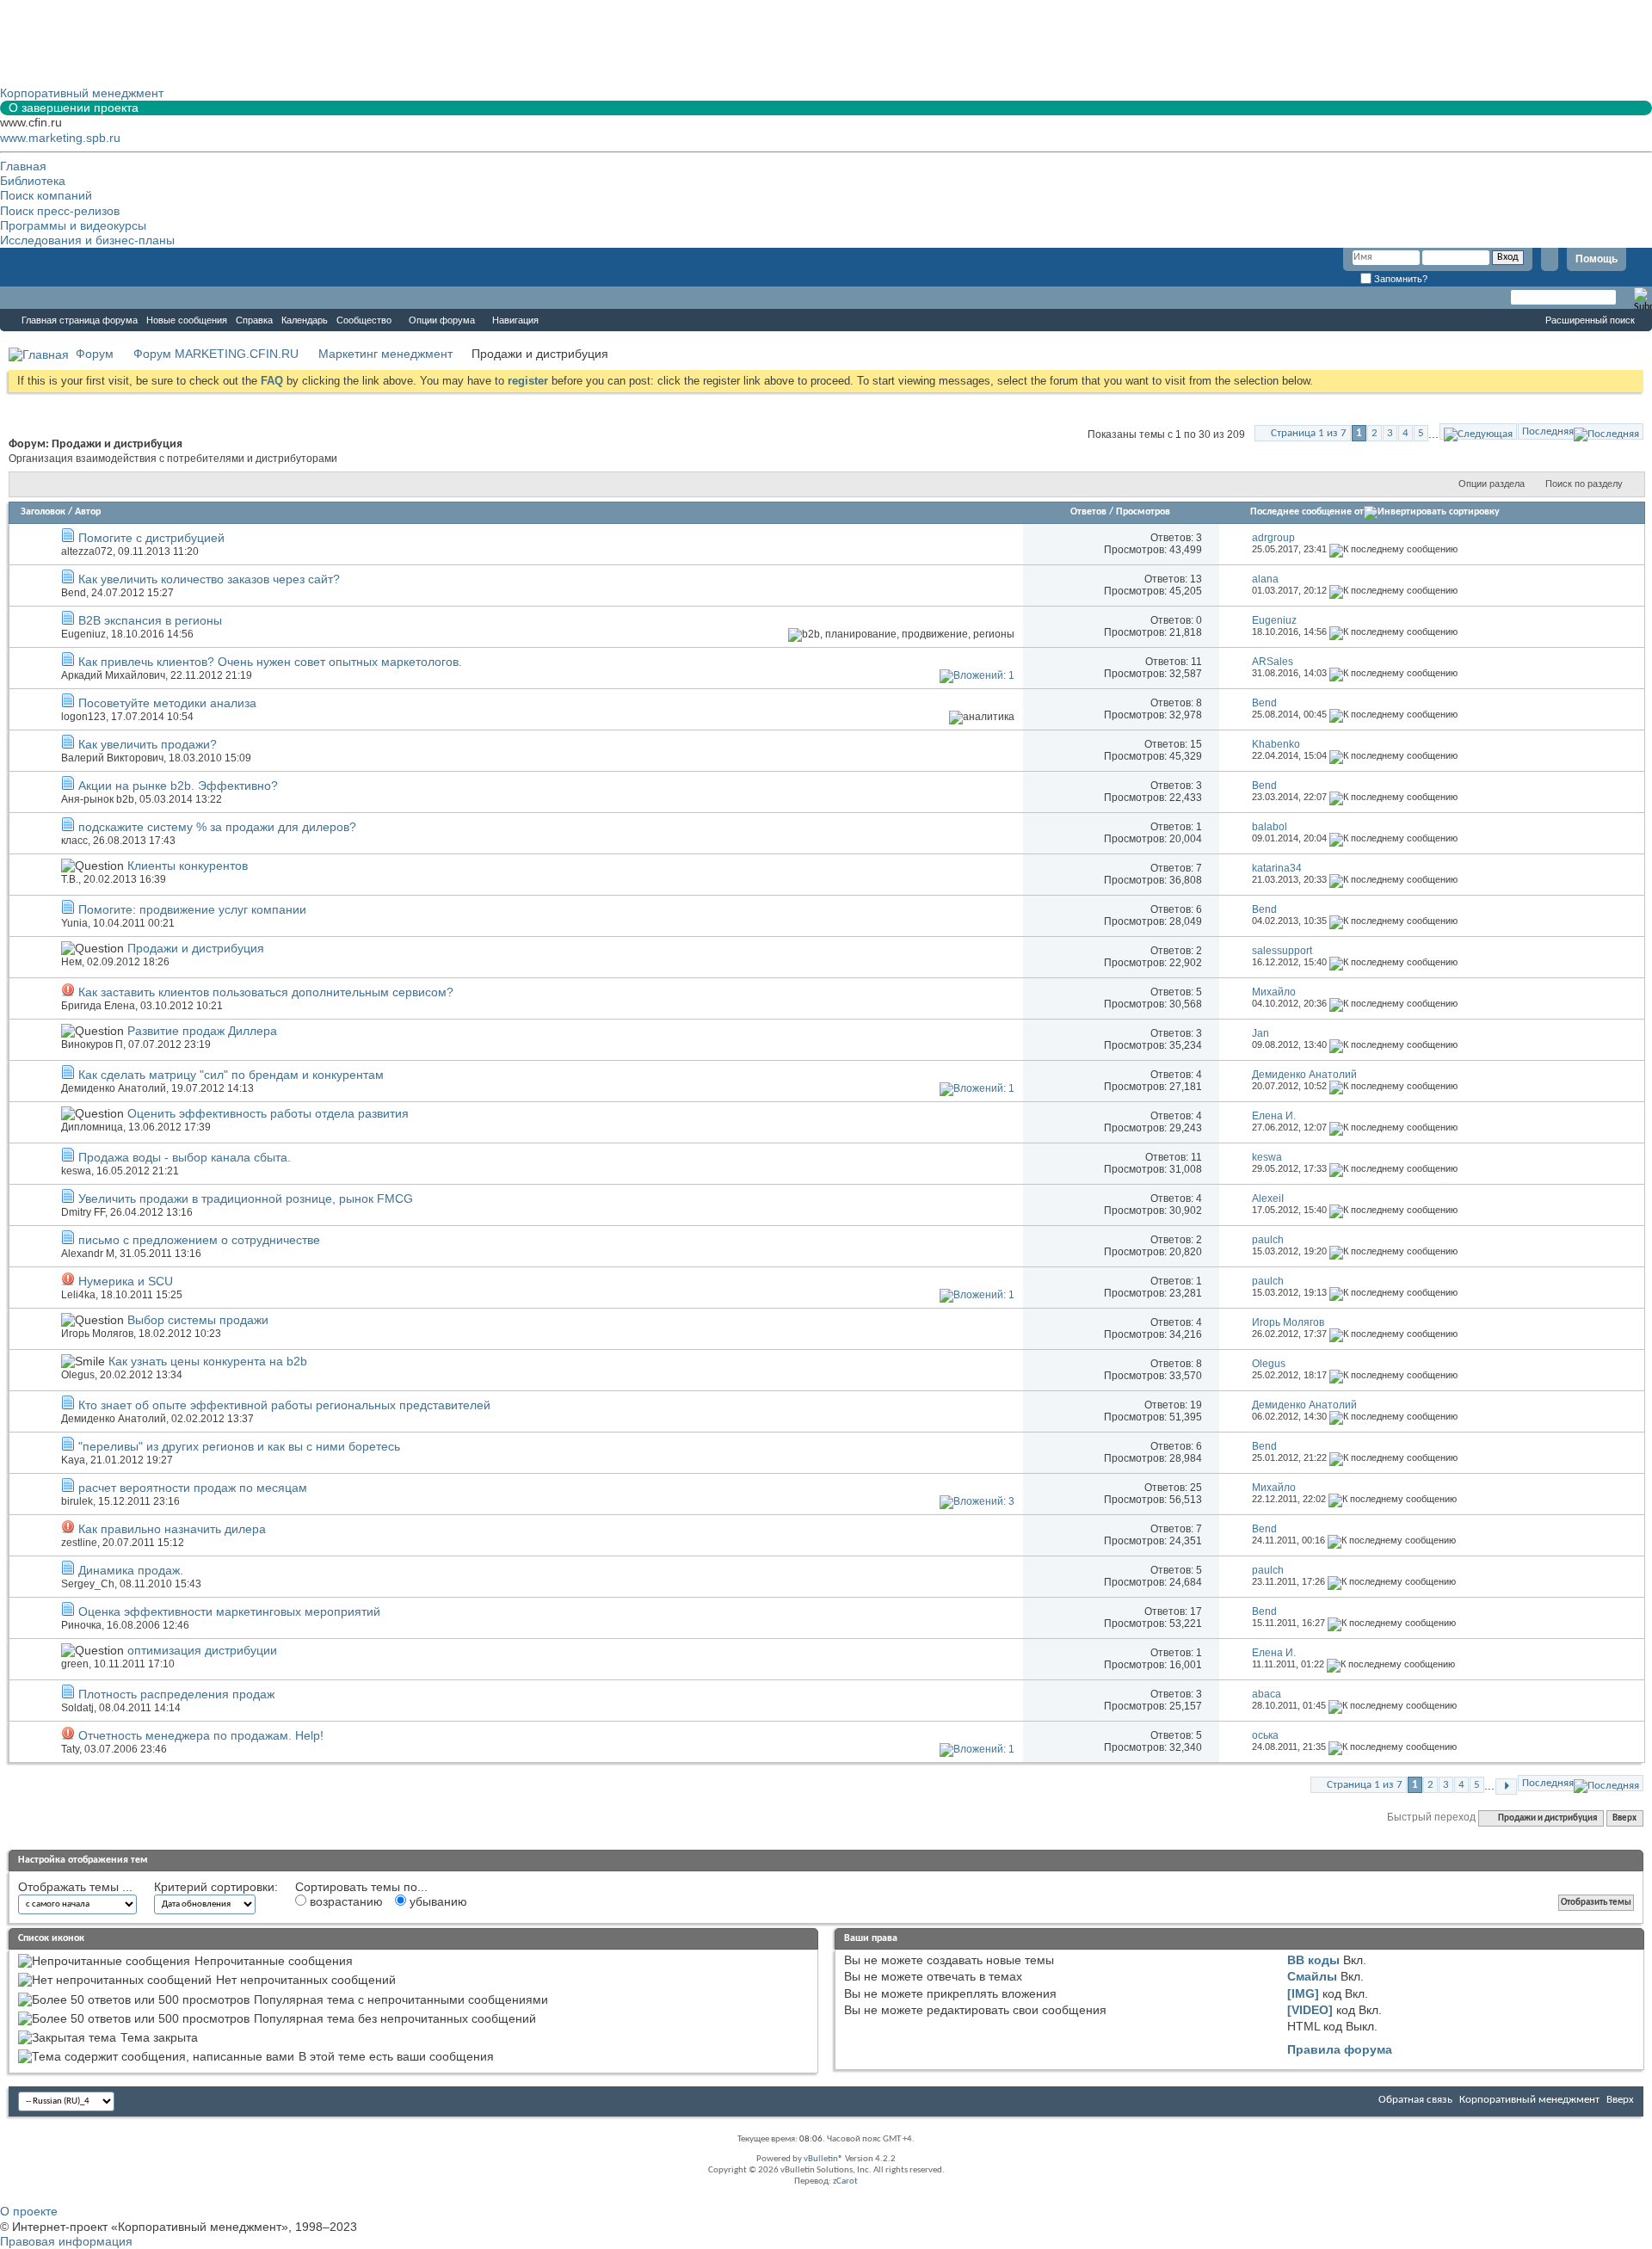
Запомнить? (1399, 279)
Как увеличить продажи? (148, 744)
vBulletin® (823, 2159)
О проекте (29, 2211)
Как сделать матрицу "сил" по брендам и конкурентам (231, 1075)
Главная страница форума (80, 320)
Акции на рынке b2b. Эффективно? (178, 786)
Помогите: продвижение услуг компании (192, 909)
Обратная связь (1415, 2100)
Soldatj (77, 1708)
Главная (23, 166)
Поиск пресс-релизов (60, 211)
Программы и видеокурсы (73, 225)
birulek (77, 1501)
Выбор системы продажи (198, 1320)
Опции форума (442, 320)
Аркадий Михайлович (113, 675)
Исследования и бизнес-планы (87, 240)
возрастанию (345, 1901)
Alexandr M (88, 1254)
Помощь (1597, 259)
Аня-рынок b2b (98, 799)
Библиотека (33, 181)
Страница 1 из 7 (1309, 433)
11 (1196, 662)
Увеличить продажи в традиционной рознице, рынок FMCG (246, 1198)
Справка (254, 320)
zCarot (845, 2181)
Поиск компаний (46, 195)
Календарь (305, 320)
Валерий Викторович (112, 758)
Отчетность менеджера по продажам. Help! (201, 1735)
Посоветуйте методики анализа (167, 703)
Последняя (1548, 431)
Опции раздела (1492, 484)
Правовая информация (66, 2241)
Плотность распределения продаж (176, 1694)
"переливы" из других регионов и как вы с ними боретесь (239, 1446)
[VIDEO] (1310, 2010)
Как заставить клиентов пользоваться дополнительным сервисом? (266, 992)
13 (1196, 579)
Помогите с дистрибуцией (151, 538)
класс (74, 841)
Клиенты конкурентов (188, 866)
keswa (76, 1171)
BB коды (1313, 1960)
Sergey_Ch (88, 1584)
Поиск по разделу (1584, 484)
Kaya (73, 1460)
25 (1196, 1488)
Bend (74, 593)
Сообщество (364, 320)
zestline (79, 1543)
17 (1196, 1611)
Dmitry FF (83, 1212)
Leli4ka (78, 1295)
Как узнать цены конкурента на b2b (208, 1361)
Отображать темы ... (75, 1887)
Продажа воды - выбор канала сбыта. (185, 1157)
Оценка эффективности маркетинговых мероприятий (229, 1611)
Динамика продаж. (131, 1570)
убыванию (437, 1901)
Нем (71, 962)
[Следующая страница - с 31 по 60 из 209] (1478, 431)
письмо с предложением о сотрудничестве (199, 1240)
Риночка (81, 1625)
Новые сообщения (187, 320)
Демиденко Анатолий (114, 1088)
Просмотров (1143, 512)
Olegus (78, 1375)
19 (1196, 1405)
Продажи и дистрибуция (196, 948)
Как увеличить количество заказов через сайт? (209, 579)
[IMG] (1303, 1993)
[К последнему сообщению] (1393, 549)
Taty (70, 1749)
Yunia (74, 923)
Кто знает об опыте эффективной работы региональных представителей (284, 1405)
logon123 (83, 717)
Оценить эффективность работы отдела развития (268, 1113)
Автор (88, 512)
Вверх (1624, 1818)
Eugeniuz (83, 634)
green (75, 1664)
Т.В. (70, 879)
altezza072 (87, 551)
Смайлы (1312, 1976)
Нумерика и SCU (126, 1281)
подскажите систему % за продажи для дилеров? (217, 827)
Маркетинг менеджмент (385, 354)
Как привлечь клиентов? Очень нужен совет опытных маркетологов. (270, 662)
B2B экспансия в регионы (150, 620)
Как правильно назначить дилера (172, 1529)
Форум (34, 298)
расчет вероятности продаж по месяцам (193, 1488)
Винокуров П (92, 1044)
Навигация (515, 320)
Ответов (1088, 512)
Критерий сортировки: (216, 1887)
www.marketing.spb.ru (60, 138)
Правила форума (1340, 2049)
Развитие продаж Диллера (202, 1031)
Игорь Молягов (97, 1334)
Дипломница (92, 1127)
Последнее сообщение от (1307, 512)
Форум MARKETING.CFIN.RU (216, 354)
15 (1196, 744)
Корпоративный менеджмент (1529, 2100)
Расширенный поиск (1590, 320)
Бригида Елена (98, 1006)
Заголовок (43, 512)
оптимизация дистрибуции (202, 1650)
